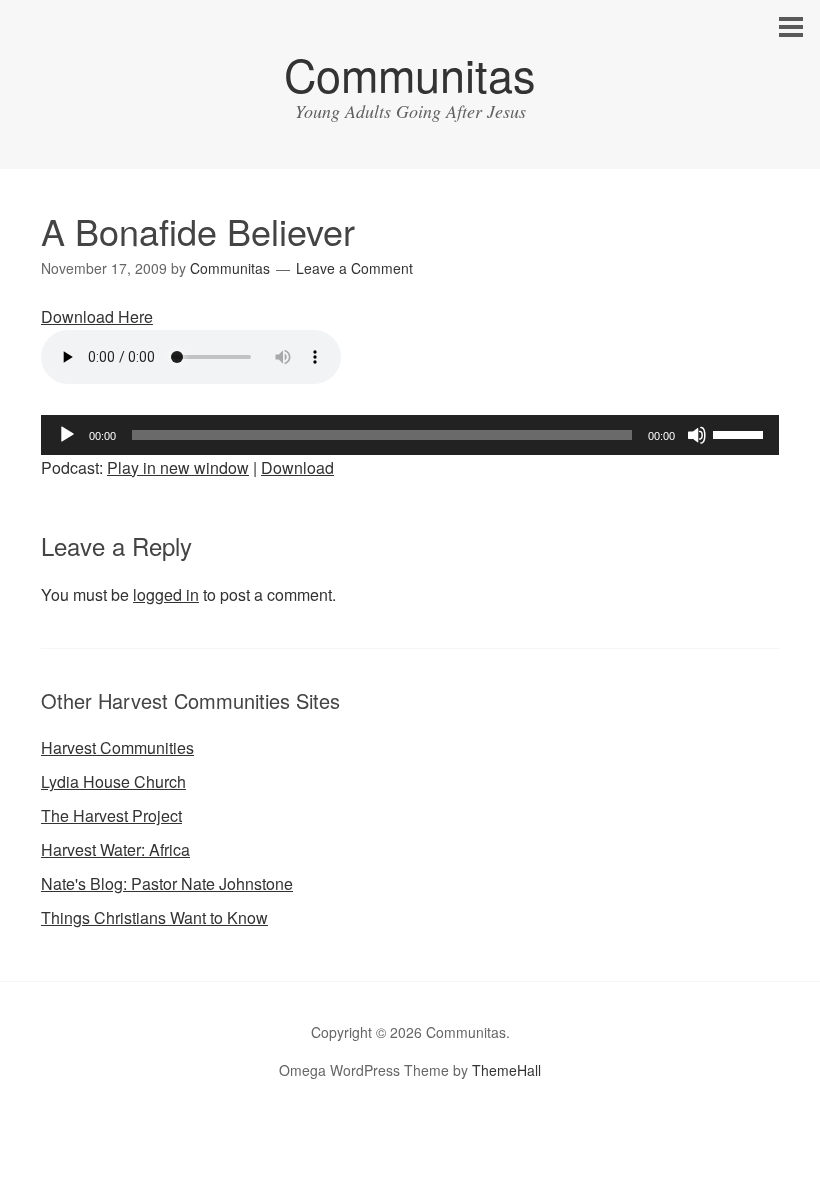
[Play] (67, 435)
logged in (166, 594)
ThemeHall (506, 1070)
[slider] (741, 433)
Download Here (97, 316)
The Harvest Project (111, 815)
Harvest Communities (117, 747)
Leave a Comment (354, 268)
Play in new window (178, 467)
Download (297, 467)
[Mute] (697, 435)
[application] (410, 435)
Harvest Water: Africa (115, 849)
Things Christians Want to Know (154, 917)
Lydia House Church (113, 781)
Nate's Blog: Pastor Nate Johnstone (167, 883)
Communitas (410, 73)
